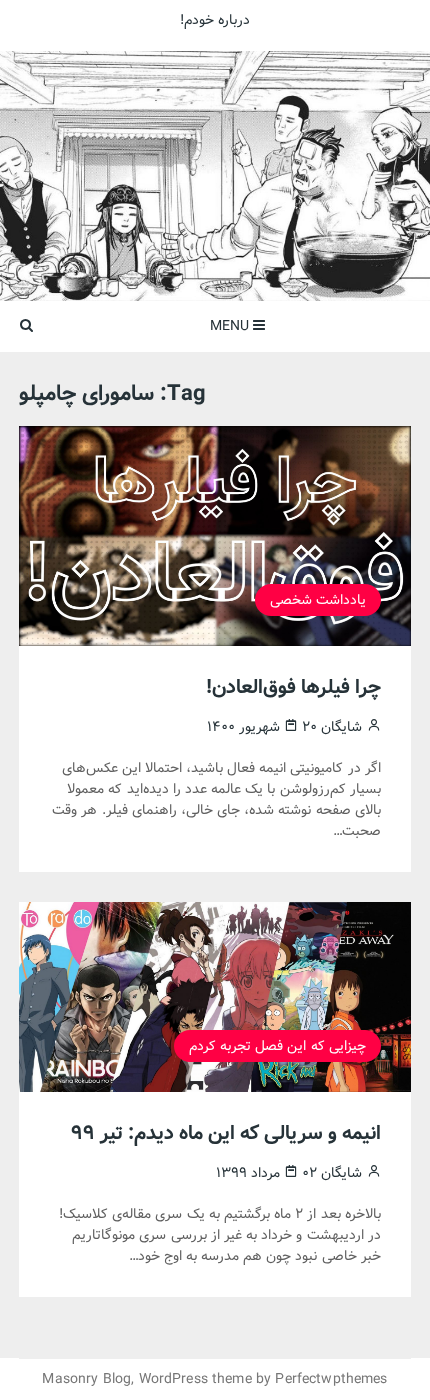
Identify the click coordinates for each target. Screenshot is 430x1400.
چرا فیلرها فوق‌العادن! (293, 687)
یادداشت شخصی (318, 600)
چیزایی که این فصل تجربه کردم (277, 1046)
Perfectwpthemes (331, 1379)
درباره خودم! (215, 20)
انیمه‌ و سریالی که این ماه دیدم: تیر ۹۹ (226, 1133)
